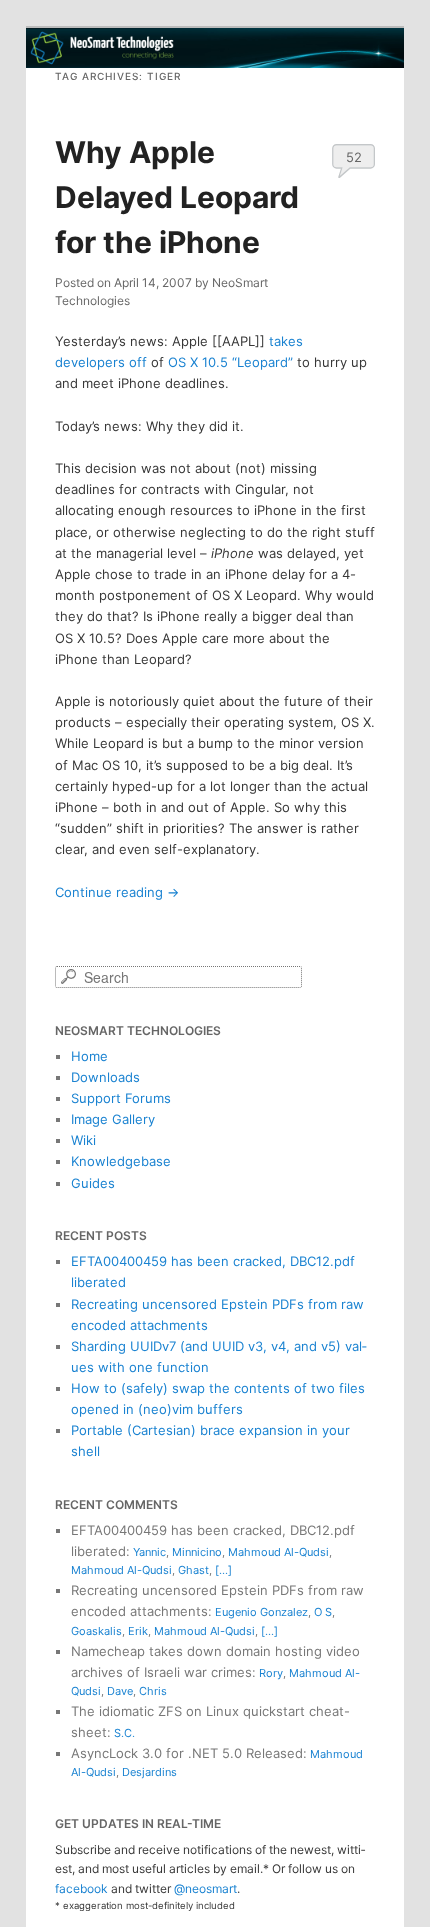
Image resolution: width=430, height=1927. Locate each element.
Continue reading (117, 892)
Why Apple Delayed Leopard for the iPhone (177, 197)
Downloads (105, 1077)
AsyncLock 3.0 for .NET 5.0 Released (187, 1753)
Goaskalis (96, 1631)
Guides (93, 1183)
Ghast (193, 1570)
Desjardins (149, 1772)
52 (354, 157)
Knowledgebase (121, 1161)
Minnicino (197, 1552)
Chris (153, 1691)
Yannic (149, 1552)
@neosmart (205, 1888)
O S (323, 1612)
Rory (271, 1673)
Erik (138, 1631)
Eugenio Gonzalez (261, 1612)
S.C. (124, 1733)
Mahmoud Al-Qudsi (278, 1552)
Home (89, 1056)
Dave (120, 1691)
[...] (223, 1570)
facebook (81, 1888)
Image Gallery (113, 1119)
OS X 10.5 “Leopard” (230, 362)
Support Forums (121, 1098)
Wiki (83, 1140)
